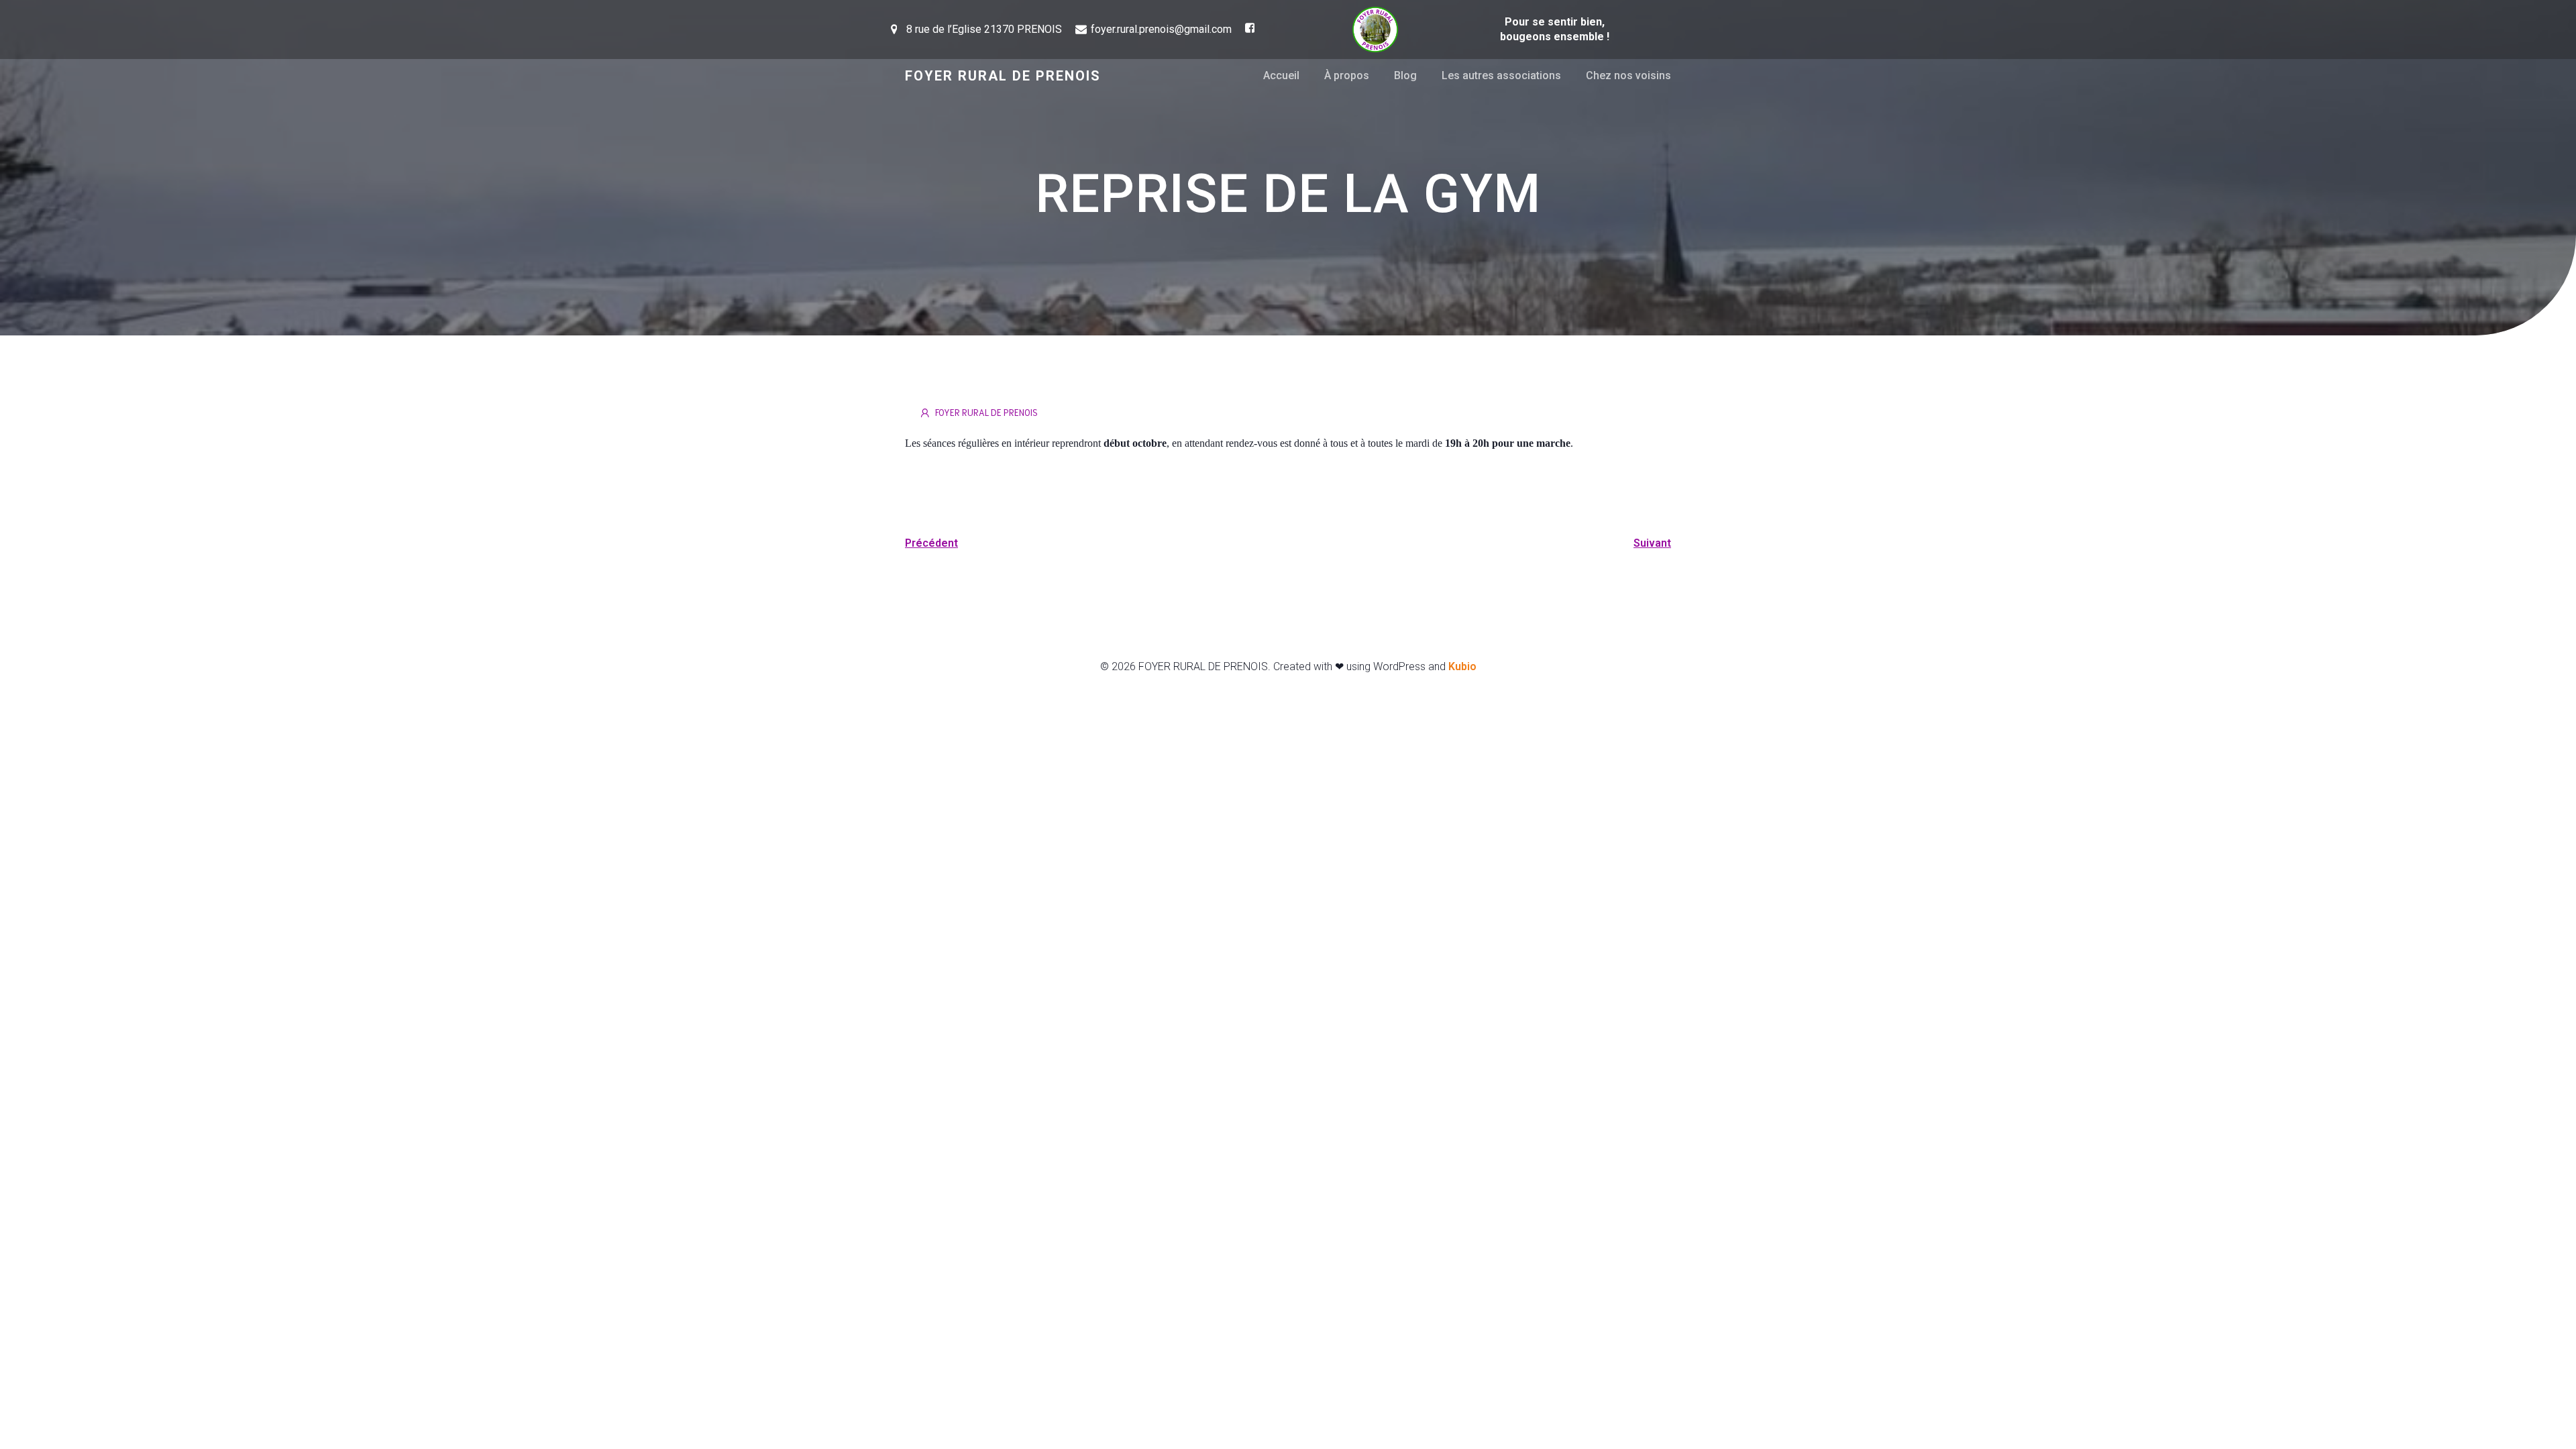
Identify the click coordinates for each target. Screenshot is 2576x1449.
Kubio (1462, 666)
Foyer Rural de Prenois (986, 412)
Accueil (1281, 75)
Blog (1405, 75)
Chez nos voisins (1628, 75)
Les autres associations (1501, 75)
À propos (1347, 75)
